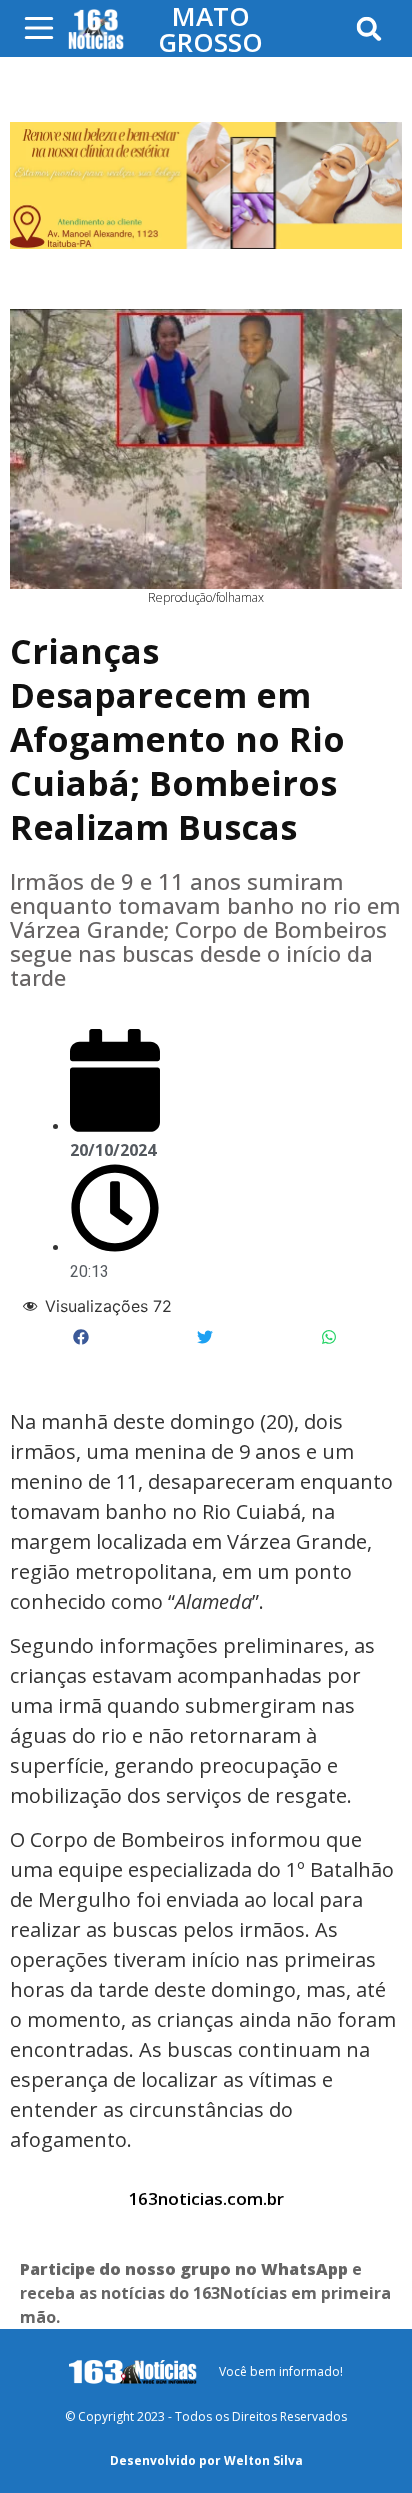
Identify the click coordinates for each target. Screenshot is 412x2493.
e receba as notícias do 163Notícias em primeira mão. (205, 2293)
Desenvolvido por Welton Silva (206, 2460)
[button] (369, 28)
